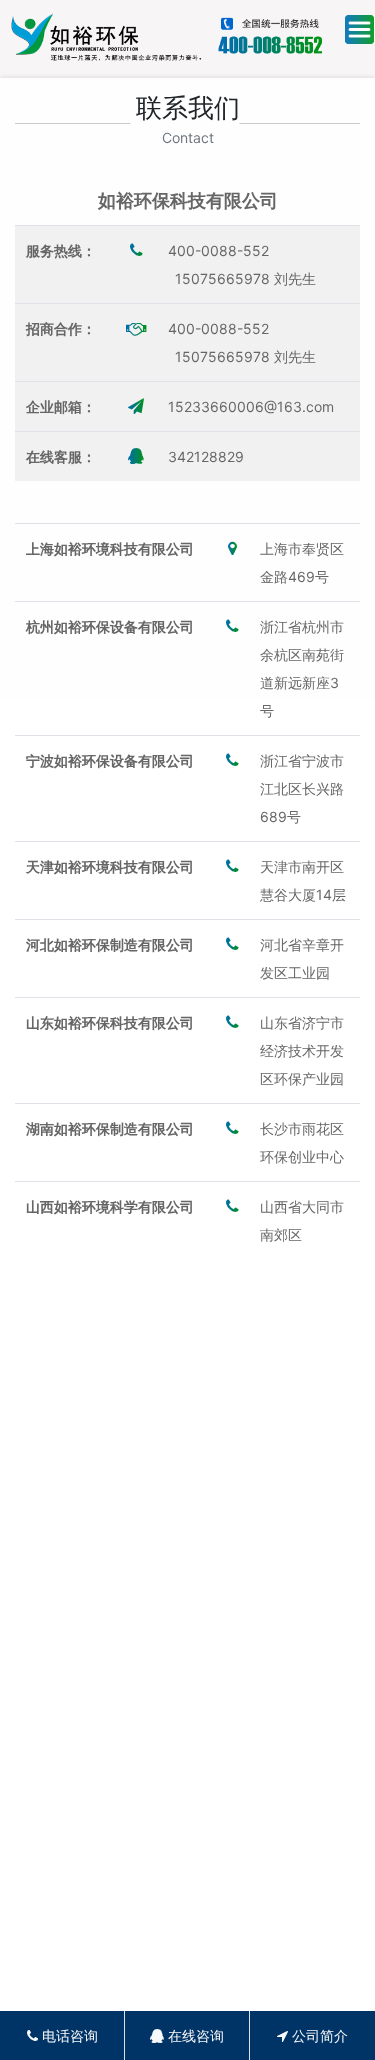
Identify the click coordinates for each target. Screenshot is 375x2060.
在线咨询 (194, 2035)
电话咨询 (68, 2035)
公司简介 (318, 2035)
